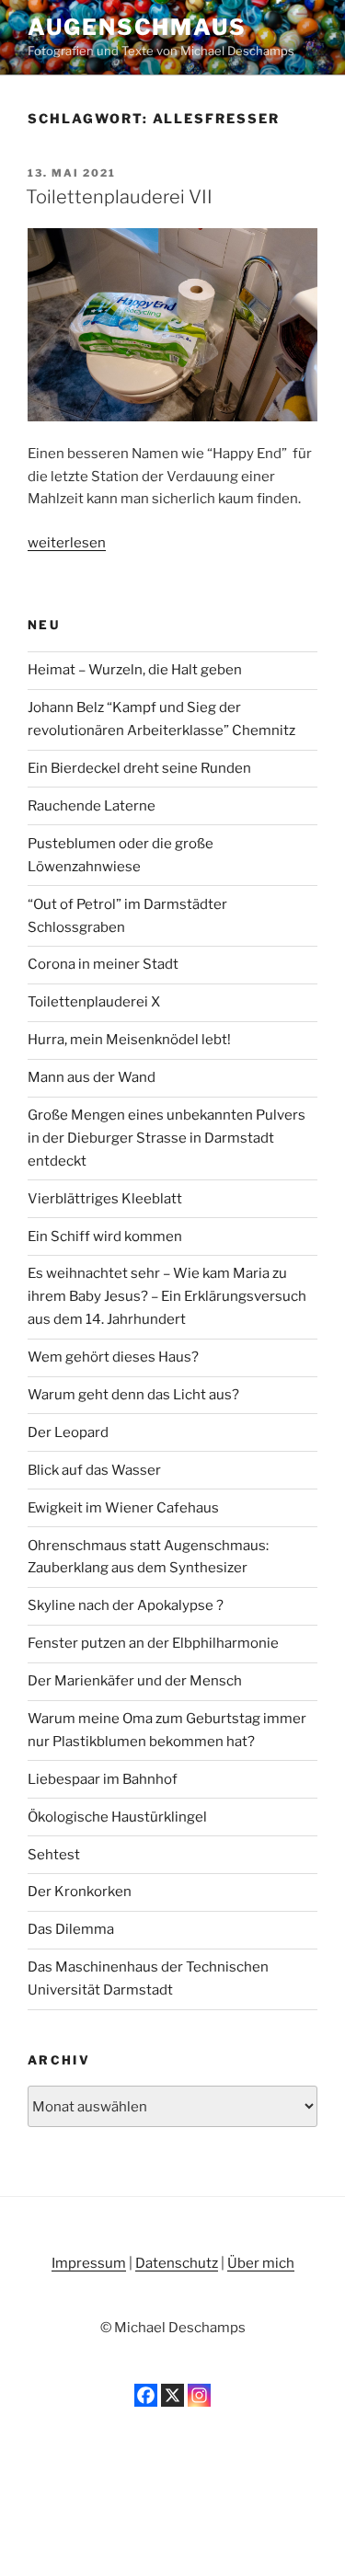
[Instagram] (199, 2395)
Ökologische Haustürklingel (117, 1817)
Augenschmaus (137, 27)
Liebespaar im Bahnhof (103, 1779)
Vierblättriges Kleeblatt (105, 1199)
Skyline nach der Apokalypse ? (126, 1605)
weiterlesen (67, 543)
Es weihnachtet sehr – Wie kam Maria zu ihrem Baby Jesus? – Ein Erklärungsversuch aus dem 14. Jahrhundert (167, 1296)
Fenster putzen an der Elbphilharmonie (153, 1643)
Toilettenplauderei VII (119, 197)
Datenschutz (177, 2263)
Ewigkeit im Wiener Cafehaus (123, 1508)
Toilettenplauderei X (94, 1002)
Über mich (261, 2263)
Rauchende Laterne (92, 806)
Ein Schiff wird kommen (105, 1236)
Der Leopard (68, 1432)
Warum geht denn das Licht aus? (133, 1395)
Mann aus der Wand (92, 1077)
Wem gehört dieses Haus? (113, 1357)
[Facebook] (146, 2395)
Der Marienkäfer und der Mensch (135, 1681)
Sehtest (54, 1855)
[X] (172, 2395)
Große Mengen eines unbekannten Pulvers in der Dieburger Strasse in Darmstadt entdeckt (167, 1138)
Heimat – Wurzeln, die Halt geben (135, 670)
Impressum (89, 2263)
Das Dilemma (71, 1929)
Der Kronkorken (80, 1892)
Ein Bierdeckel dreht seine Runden (139, 768)
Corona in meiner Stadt (103, 964)
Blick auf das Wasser (94, 1470)
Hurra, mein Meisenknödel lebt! (129, 1040)
